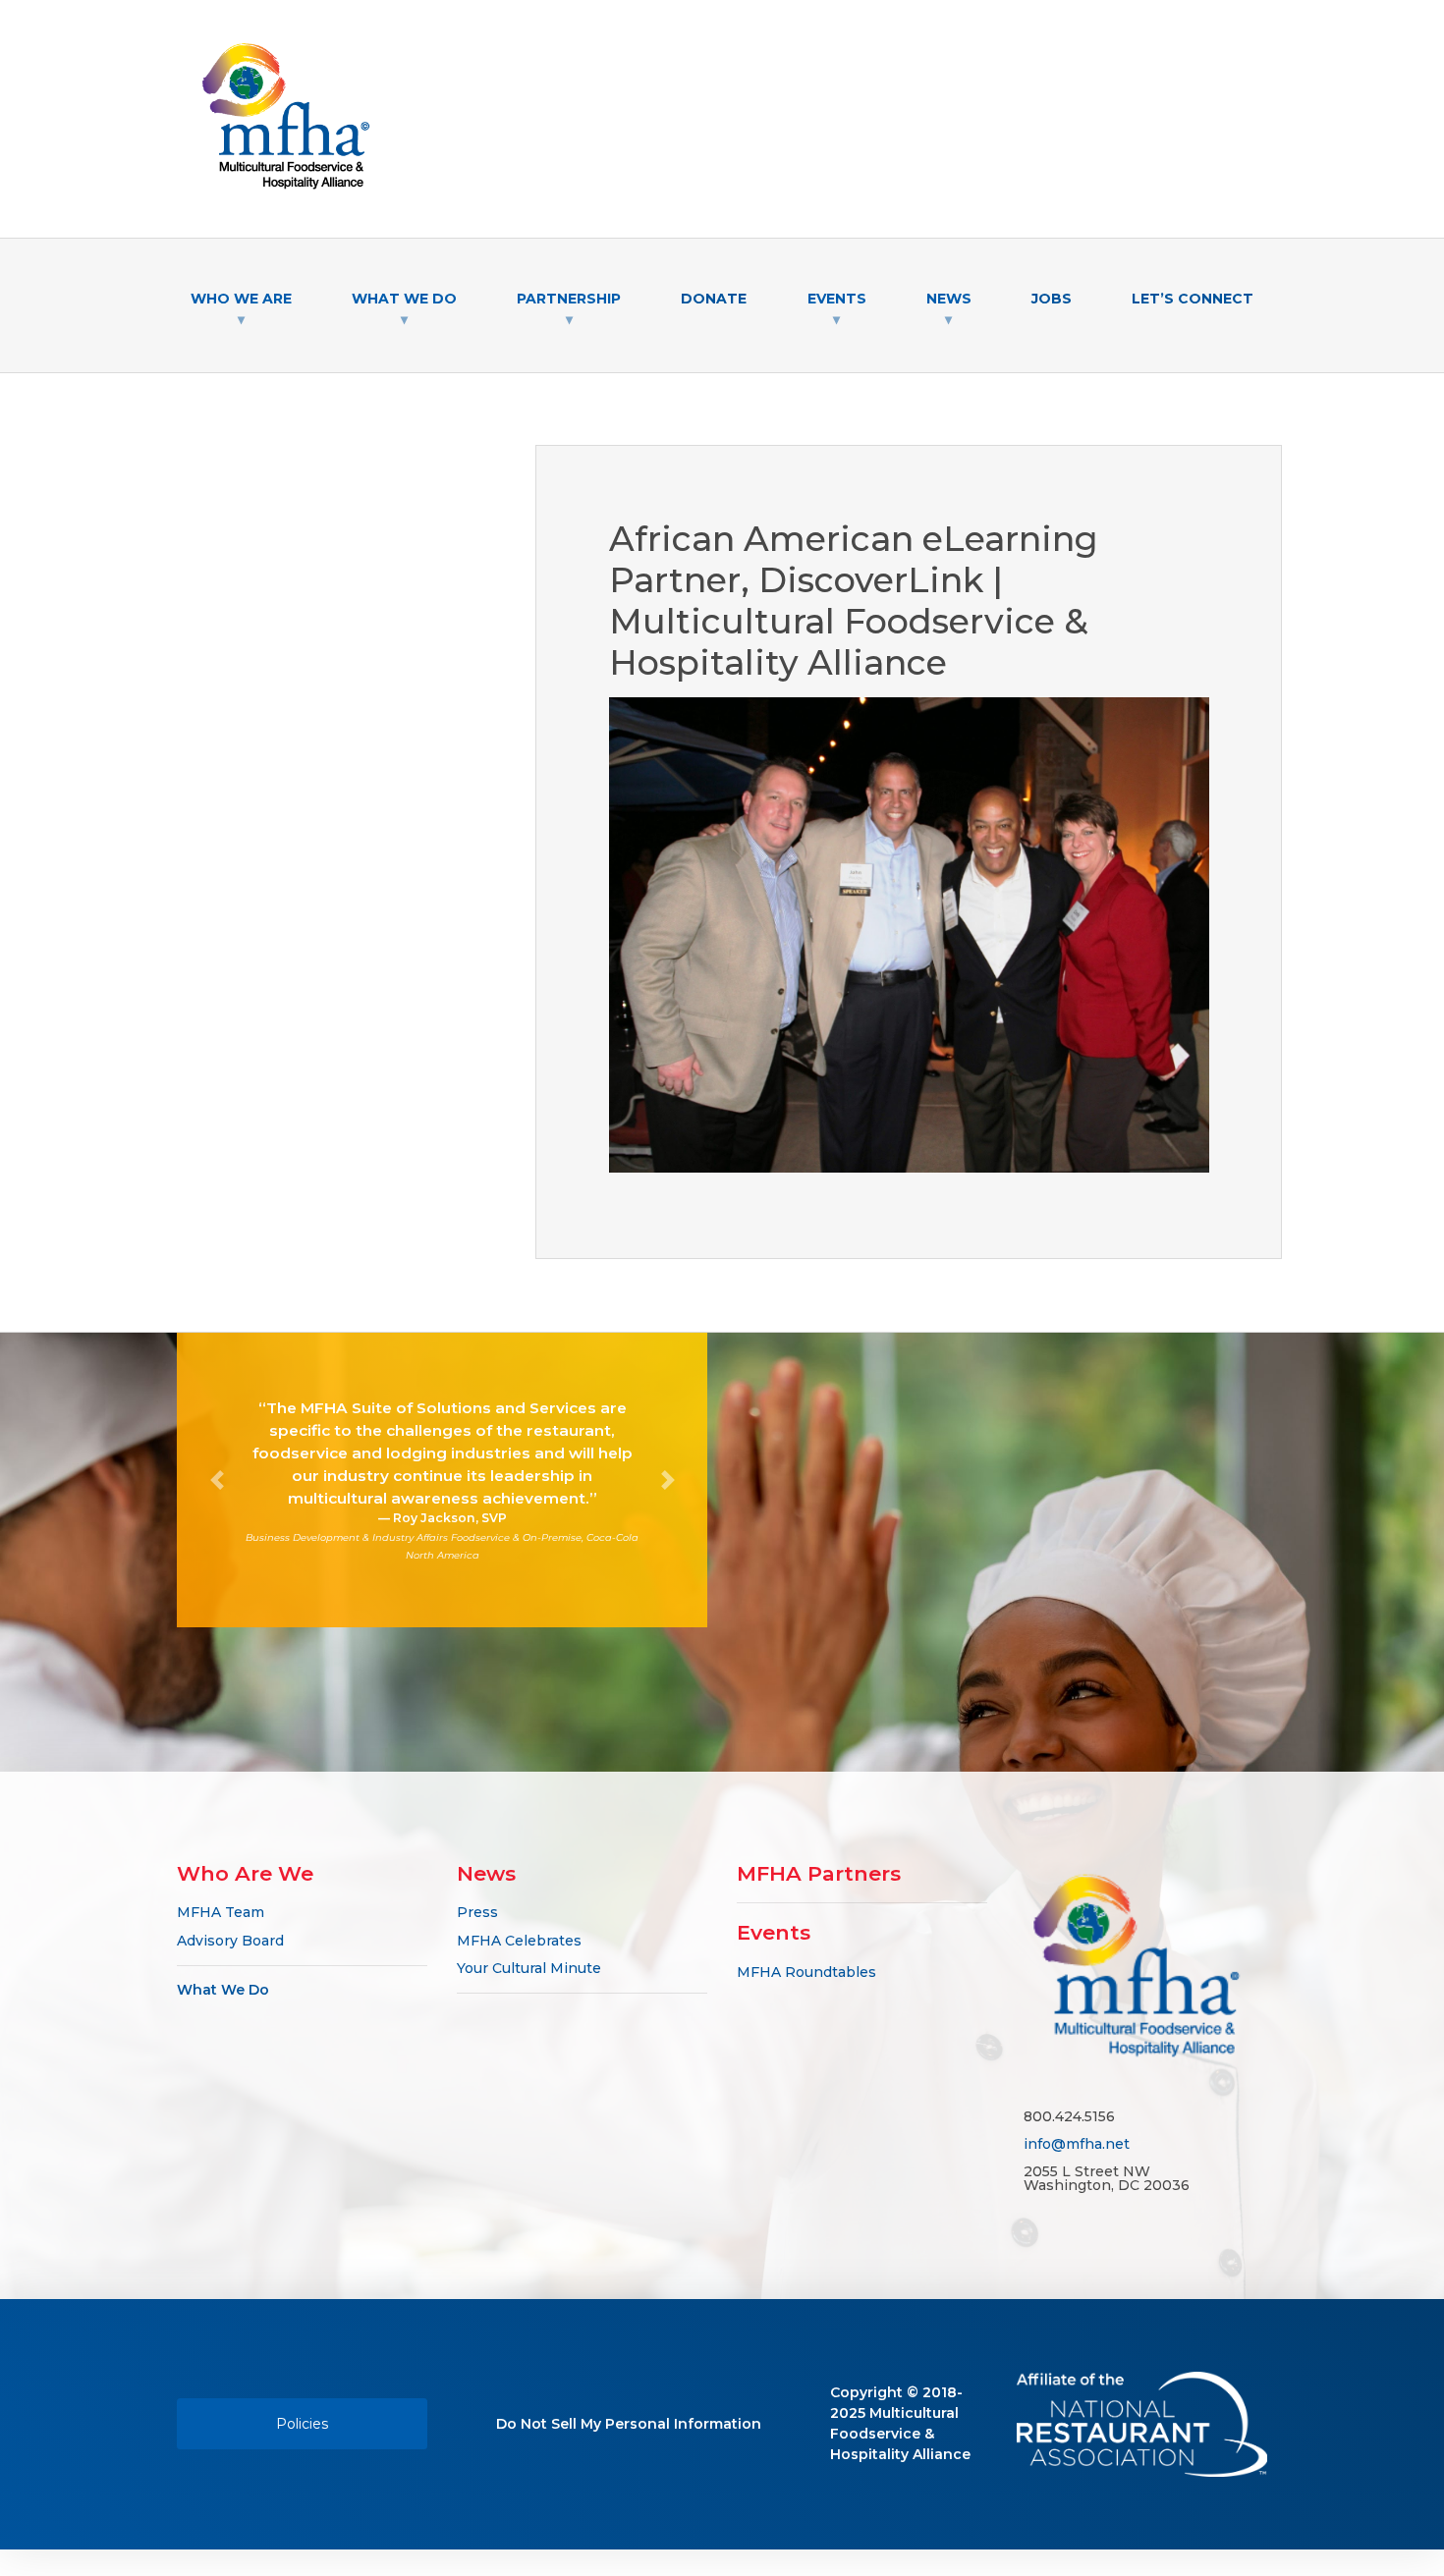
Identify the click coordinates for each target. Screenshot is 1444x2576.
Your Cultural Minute (529, 1968)
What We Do (223, 1990)
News (486, 1873)
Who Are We (245, 1873)
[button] (217, 1480)
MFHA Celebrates (519, 1941)
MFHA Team (221, 1912)
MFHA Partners (819, 1873)
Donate (714, 299)
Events (774, 1932)
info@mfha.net (1077, 2144)
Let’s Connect (1193, 299)
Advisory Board (230, 1941)
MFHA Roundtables (806, 1972)
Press (477, 1912)
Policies (302, 2424)
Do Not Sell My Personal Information (629, 2424)
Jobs (1052, 299)
